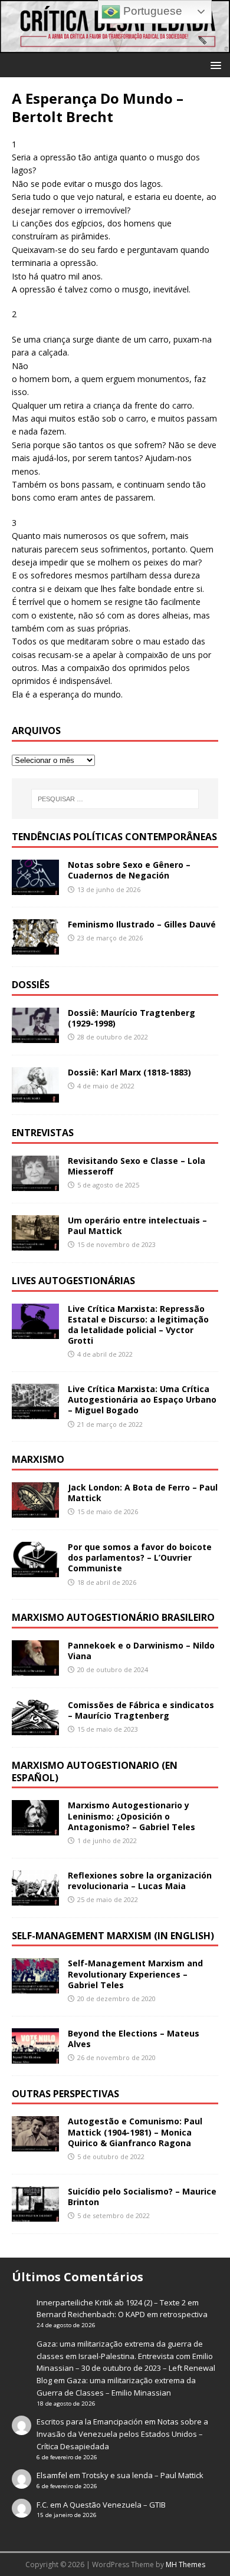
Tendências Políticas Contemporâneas (114, 837)
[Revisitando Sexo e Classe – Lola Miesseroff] (35, 1184)
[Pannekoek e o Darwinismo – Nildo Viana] (35, 1669)
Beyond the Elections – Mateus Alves (134, 2039)
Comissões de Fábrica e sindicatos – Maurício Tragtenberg (141, 1710)
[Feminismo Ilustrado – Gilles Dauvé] (35, 948)
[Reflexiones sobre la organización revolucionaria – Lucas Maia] (35, 1898)
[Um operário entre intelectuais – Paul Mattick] (35, 1243)
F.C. (42, 2505)
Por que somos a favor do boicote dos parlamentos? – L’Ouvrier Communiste (140, 1557)
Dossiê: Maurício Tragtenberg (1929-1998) (132, 1018)
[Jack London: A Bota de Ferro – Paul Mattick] (35, 1511)
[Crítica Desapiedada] (115, 46)
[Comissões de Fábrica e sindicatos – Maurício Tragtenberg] (35, 1728)
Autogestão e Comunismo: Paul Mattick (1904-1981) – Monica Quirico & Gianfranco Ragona (135, 2132)
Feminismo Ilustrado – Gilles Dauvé (142, 924)
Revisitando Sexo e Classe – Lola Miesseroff (137, 1166)
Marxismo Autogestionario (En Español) (95, 1771)
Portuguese (151, 11)
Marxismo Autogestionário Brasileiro (113, 1617)
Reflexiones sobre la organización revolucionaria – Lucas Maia (140, 1881)
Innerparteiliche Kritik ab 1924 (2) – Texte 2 (111, 2302)
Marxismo (38, 1459)
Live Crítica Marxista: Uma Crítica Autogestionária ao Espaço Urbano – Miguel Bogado (142, 1399)
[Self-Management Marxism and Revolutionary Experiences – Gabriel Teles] (35, 1987)
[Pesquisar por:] (115, 799)
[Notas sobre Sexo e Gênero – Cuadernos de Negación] (35, 888)
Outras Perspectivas (65, 2094)
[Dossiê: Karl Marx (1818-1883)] (35, 1096)
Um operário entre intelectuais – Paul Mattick (137, 1226)
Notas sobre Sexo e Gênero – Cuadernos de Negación (129, 870)
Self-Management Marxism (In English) (113, 1936)
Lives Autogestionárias (73, 1281)
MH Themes (185, 2565)
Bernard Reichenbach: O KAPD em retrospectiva (122, 2314)
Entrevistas (43, 1133)
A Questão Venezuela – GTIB (114, 2505)
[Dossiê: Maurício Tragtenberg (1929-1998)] (35, 1036)
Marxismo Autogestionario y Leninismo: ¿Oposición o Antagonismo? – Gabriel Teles (132, 1816)
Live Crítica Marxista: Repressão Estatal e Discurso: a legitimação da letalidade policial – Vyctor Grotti (138, 1325)
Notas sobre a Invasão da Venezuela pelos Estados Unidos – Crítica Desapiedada (122, 2434)
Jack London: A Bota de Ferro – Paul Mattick (143, 1493)
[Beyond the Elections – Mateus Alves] (35, 2056)
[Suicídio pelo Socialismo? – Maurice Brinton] (35, 2214)
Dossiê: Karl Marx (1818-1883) (129, 1072)
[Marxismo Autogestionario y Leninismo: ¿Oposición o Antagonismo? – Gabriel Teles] (35, 1829)
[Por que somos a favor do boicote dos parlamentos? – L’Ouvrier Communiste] (35, 1570)
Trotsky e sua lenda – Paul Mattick (143, 2475)
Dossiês (31, 985)
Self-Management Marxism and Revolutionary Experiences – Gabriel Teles (135, 1974)
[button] (214, 65)
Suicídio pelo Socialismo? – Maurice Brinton (142, 2197)
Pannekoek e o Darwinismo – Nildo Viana (141, 1651)
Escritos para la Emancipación (90, 2422)
